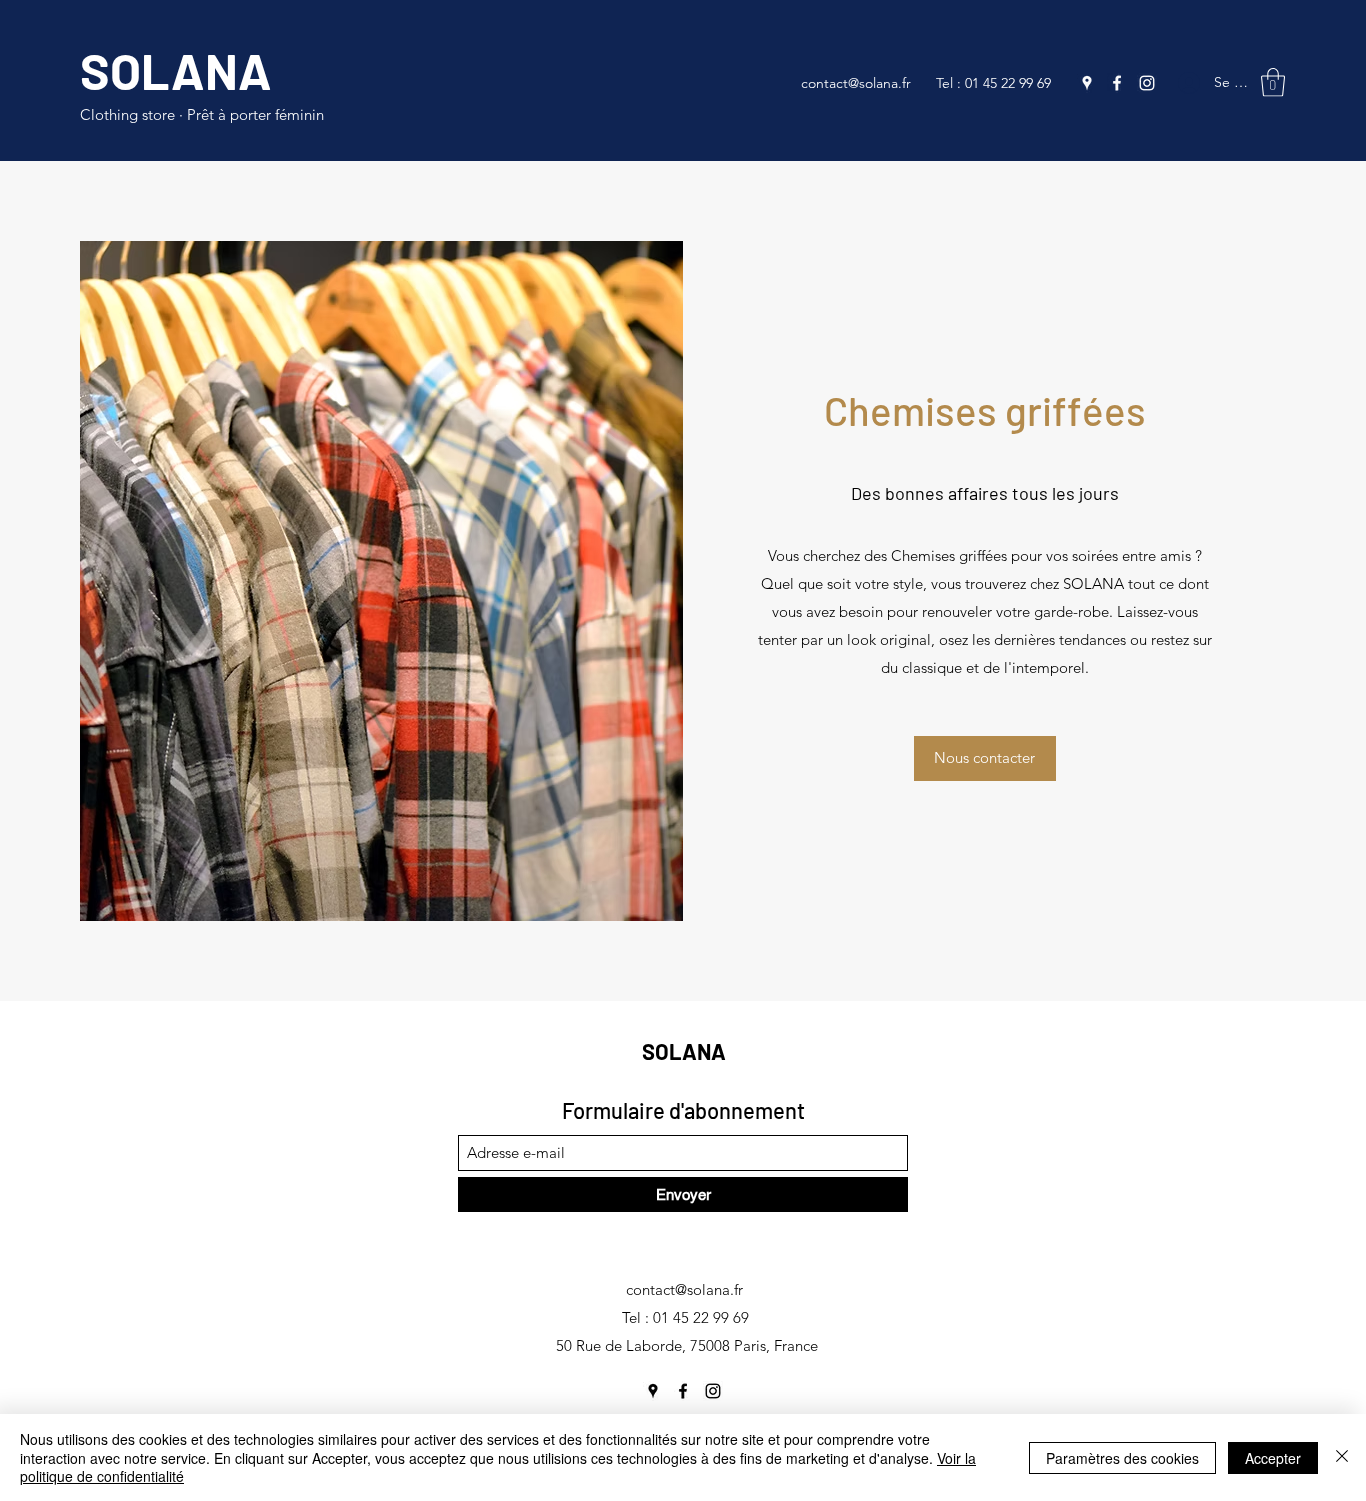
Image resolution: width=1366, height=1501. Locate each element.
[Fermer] (1342, 1457)
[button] (1273, 82)
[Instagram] (1147, 83)
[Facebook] (1117, 83)
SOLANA (176, 70)
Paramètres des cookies (1122, 1458)
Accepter (1273, 1458)
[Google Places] (1087, 83)
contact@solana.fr (856, 83)
